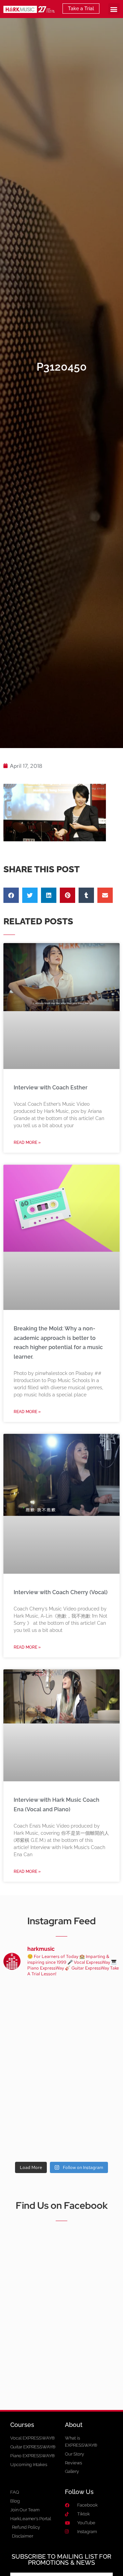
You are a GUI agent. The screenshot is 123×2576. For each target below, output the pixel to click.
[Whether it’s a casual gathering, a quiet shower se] (32, 2105)
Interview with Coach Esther (51, 1088)
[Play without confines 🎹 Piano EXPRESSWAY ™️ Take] (91, 2105)
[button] (114, 9)
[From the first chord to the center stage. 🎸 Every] (91, 2036)
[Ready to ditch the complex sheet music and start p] (32, 2001)
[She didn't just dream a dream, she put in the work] (91, 2001)
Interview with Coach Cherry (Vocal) (61, 1592)
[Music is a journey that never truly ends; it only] (91, 2140)
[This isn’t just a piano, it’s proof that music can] (32, 2140)
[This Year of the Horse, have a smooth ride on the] (32, 2036)
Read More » (27, 1143)
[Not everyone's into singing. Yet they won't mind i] (91, 2071)
